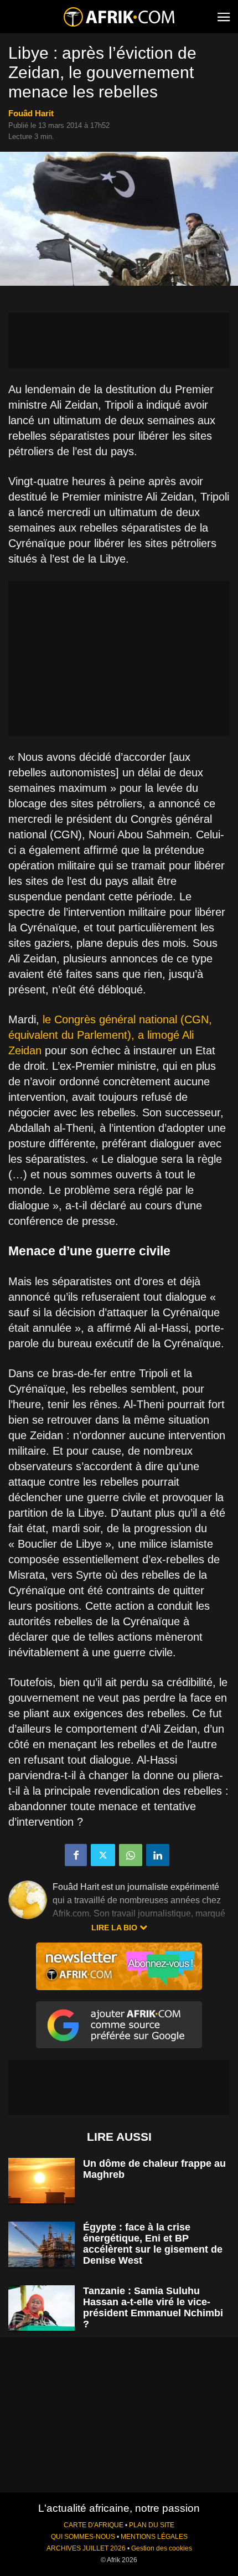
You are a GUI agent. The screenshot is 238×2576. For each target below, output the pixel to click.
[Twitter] (103, 1855)
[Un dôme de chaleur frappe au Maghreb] (42, 2181)
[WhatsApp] (131, 1855)
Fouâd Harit (31, 113)
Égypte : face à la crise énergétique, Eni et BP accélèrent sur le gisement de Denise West (153, 2244)
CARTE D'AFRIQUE (94, 2525)
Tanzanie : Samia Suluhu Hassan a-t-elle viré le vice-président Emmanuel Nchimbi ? (153, 2307)
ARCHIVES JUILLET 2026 (86, 2548)
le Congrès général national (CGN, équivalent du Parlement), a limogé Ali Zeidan (110, 1035)
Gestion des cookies (162, 2548)
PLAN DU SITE (152, 2525)
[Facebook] (76, 1855)
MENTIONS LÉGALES (154, 2537)
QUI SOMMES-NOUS (83, 2537)
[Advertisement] (119, 341)
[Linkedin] (158, 1855)
